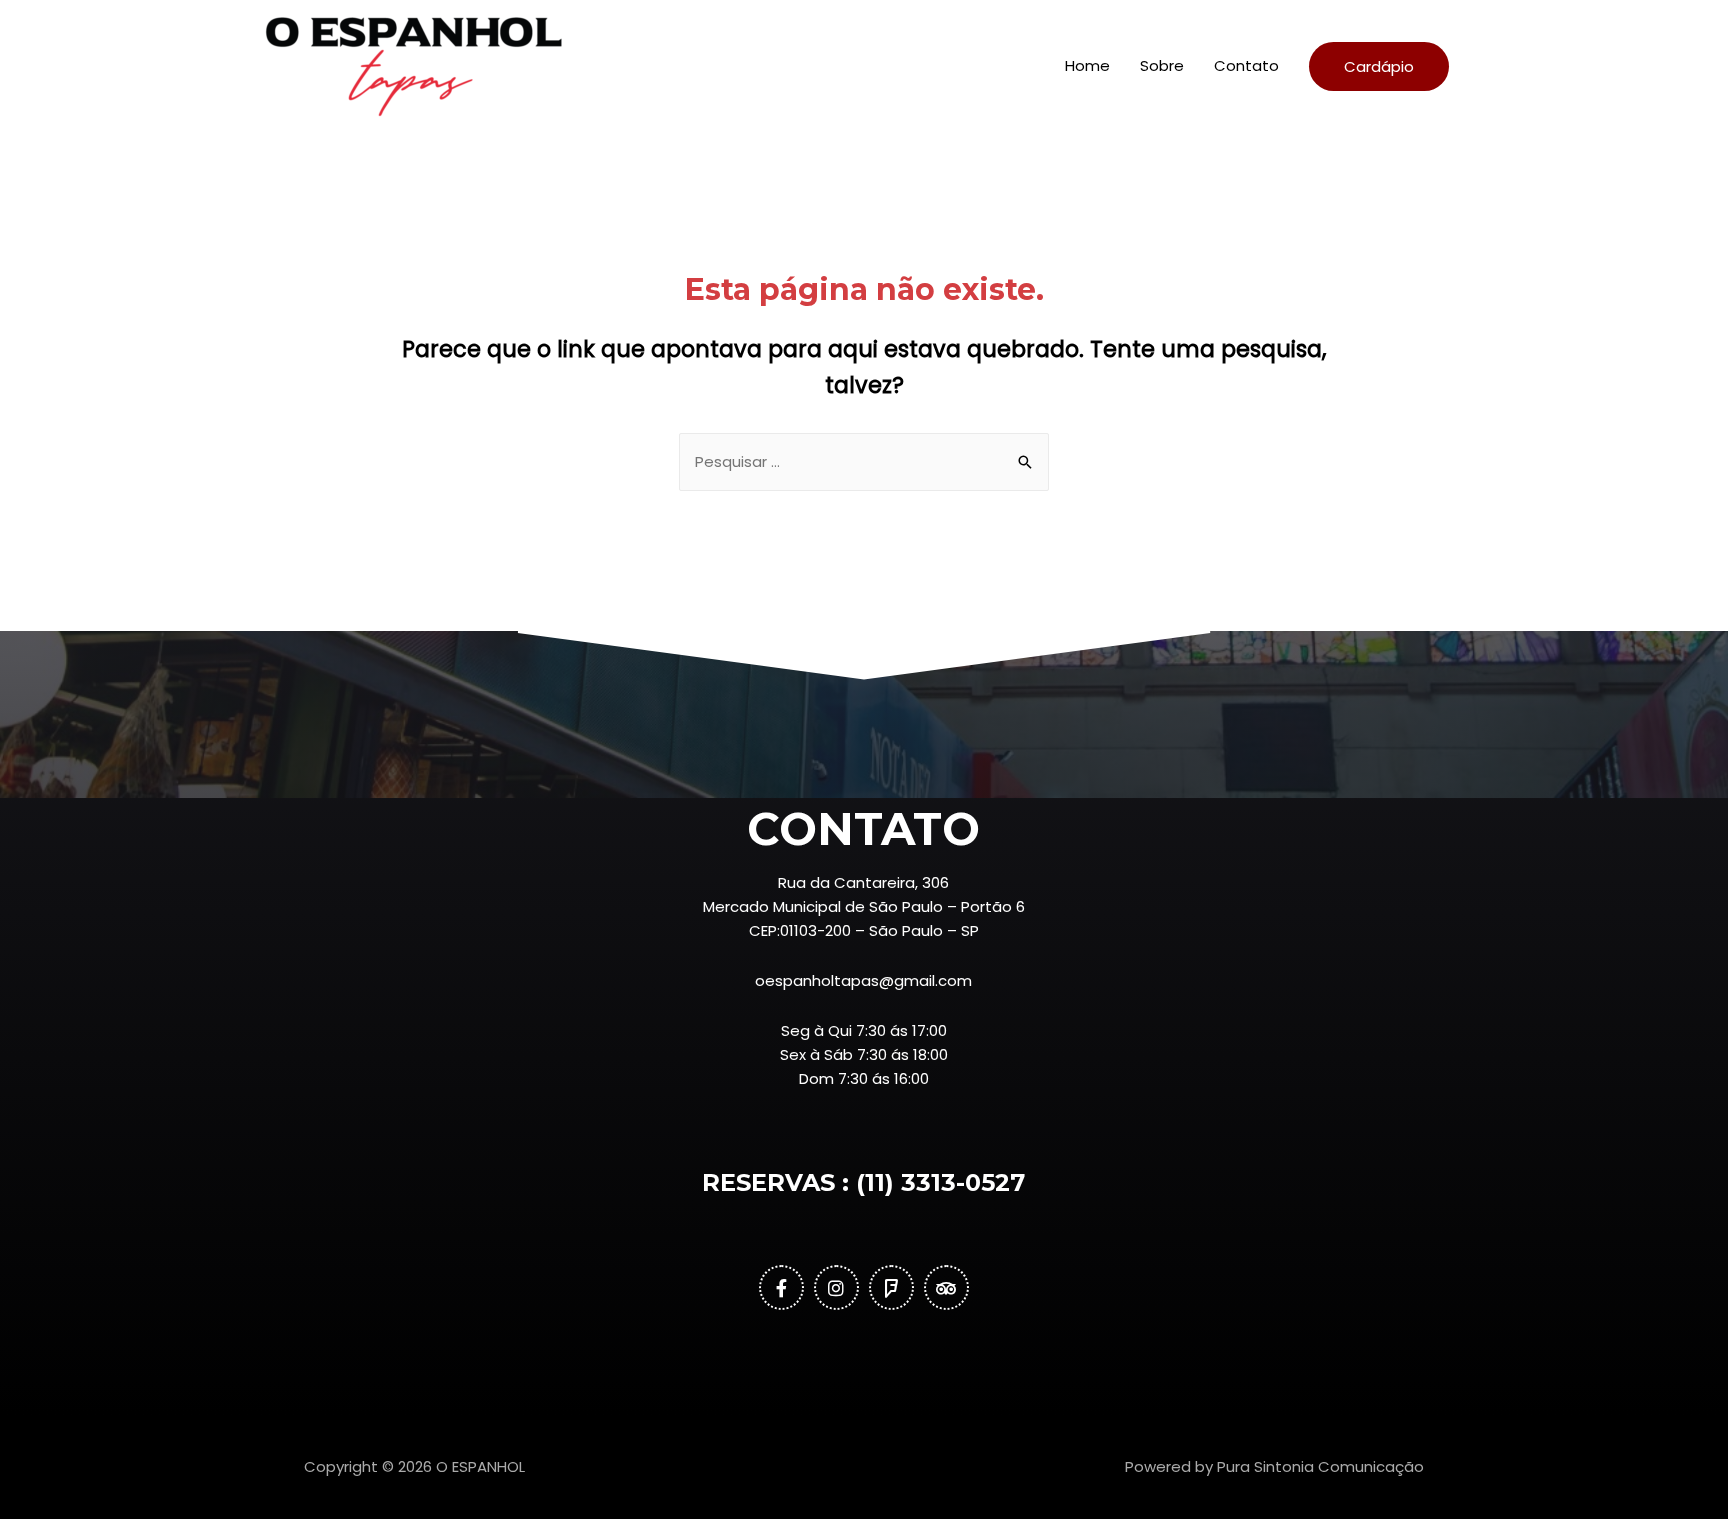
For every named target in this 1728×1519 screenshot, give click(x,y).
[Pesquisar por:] (864, 461)
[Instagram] (836, 1287)
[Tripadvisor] (946, 1287)
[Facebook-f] (781, 1287)
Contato (1246, 65)
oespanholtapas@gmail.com (863, 980)
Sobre (1162, 65)
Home (1087, 65)
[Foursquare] (891, 1287)
